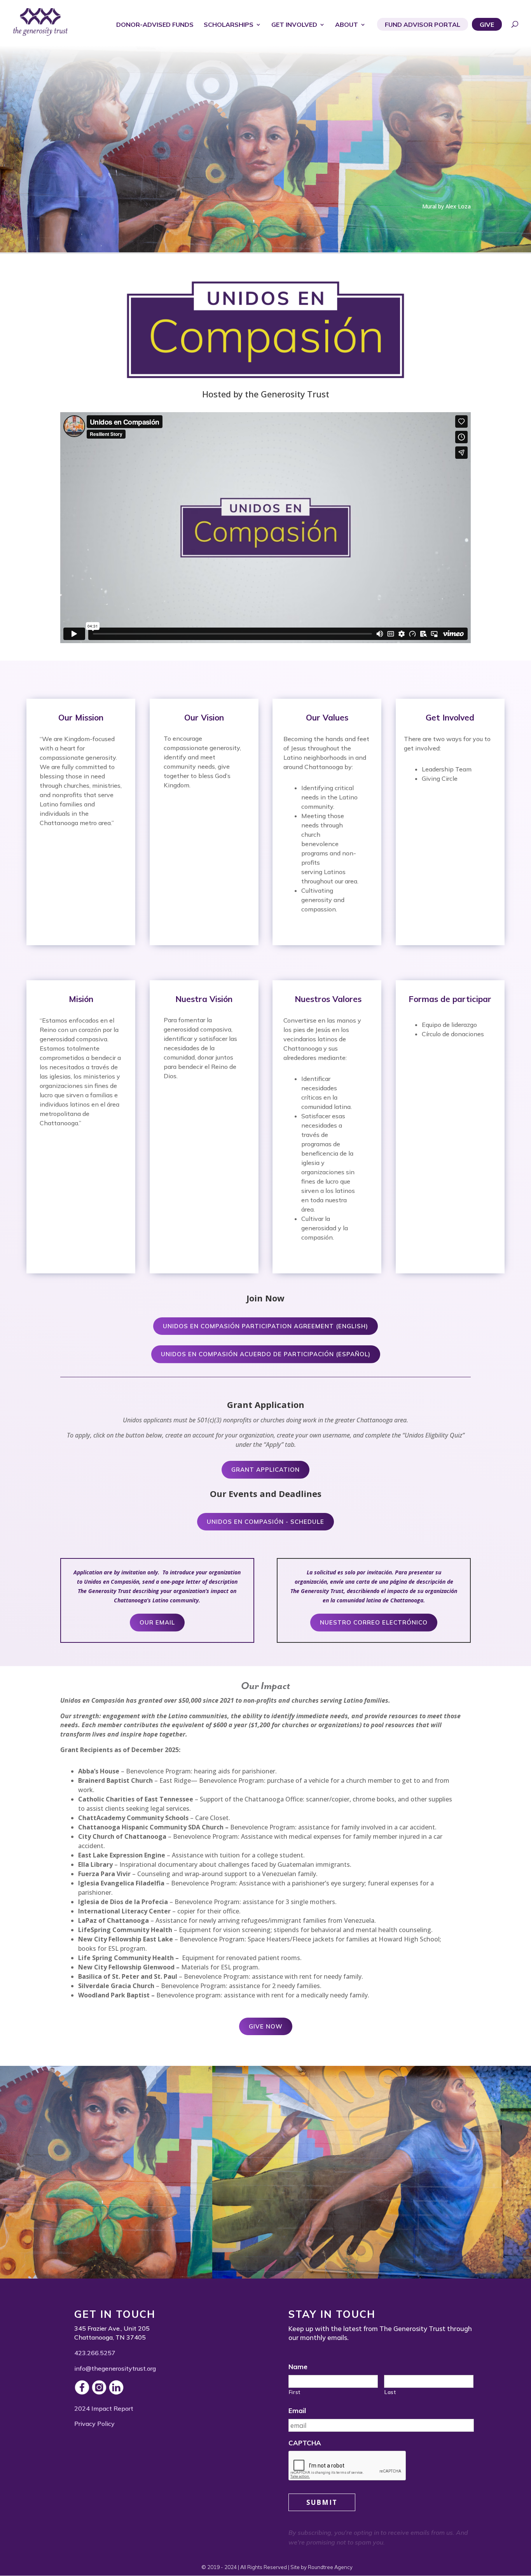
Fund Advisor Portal (423, 25)
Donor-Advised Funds (155, 25)
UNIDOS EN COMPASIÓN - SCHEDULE (265, 1522)
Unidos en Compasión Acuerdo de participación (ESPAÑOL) (266, 1354)
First (295, 2392)
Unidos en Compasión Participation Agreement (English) (265, 1326)
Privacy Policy (94, 2424)
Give (487, 25)
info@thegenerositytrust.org (115, 2368)
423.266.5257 (95, 2353)
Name (298, 2367)
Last (390, 2392)
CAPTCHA (305, 2443)
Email (297, 2411)
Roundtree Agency (330, 2567)
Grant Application (265, 1470)
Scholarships (229, 25)
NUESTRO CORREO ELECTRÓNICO (374, 1622)
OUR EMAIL (157, 1622)
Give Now (266, 2026)
